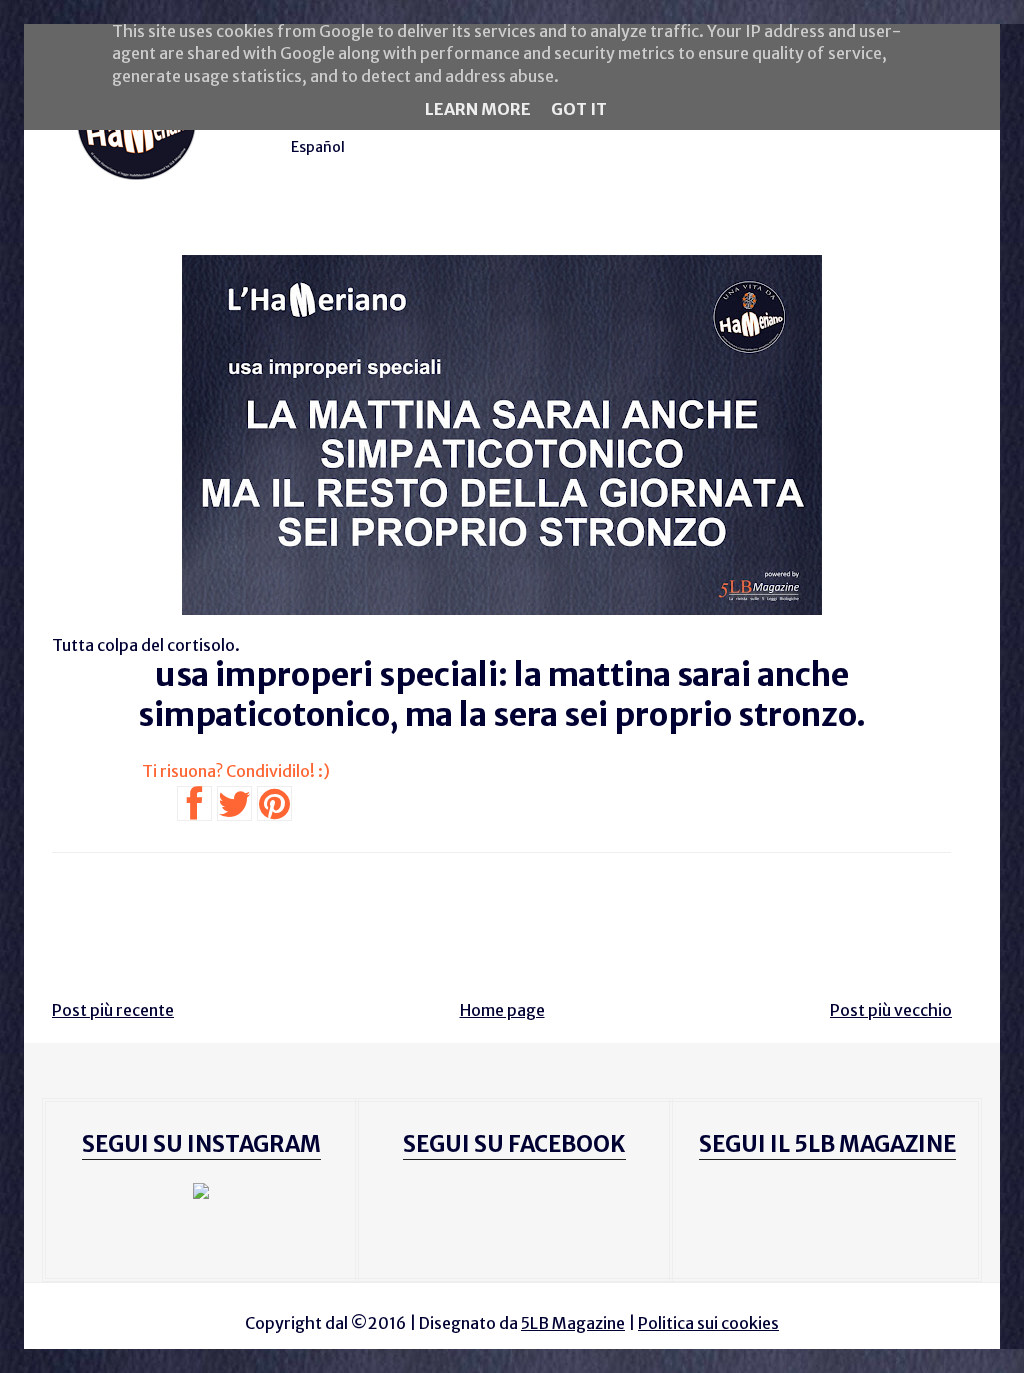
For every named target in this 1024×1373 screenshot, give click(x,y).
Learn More (478, 109)
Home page (502, 1010)
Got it (579, 109)
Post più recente (113, 1010)
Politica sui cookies (708, 1323)
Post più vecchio (891, 1010)
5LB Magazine (573, 1323)
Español (318, 147)
